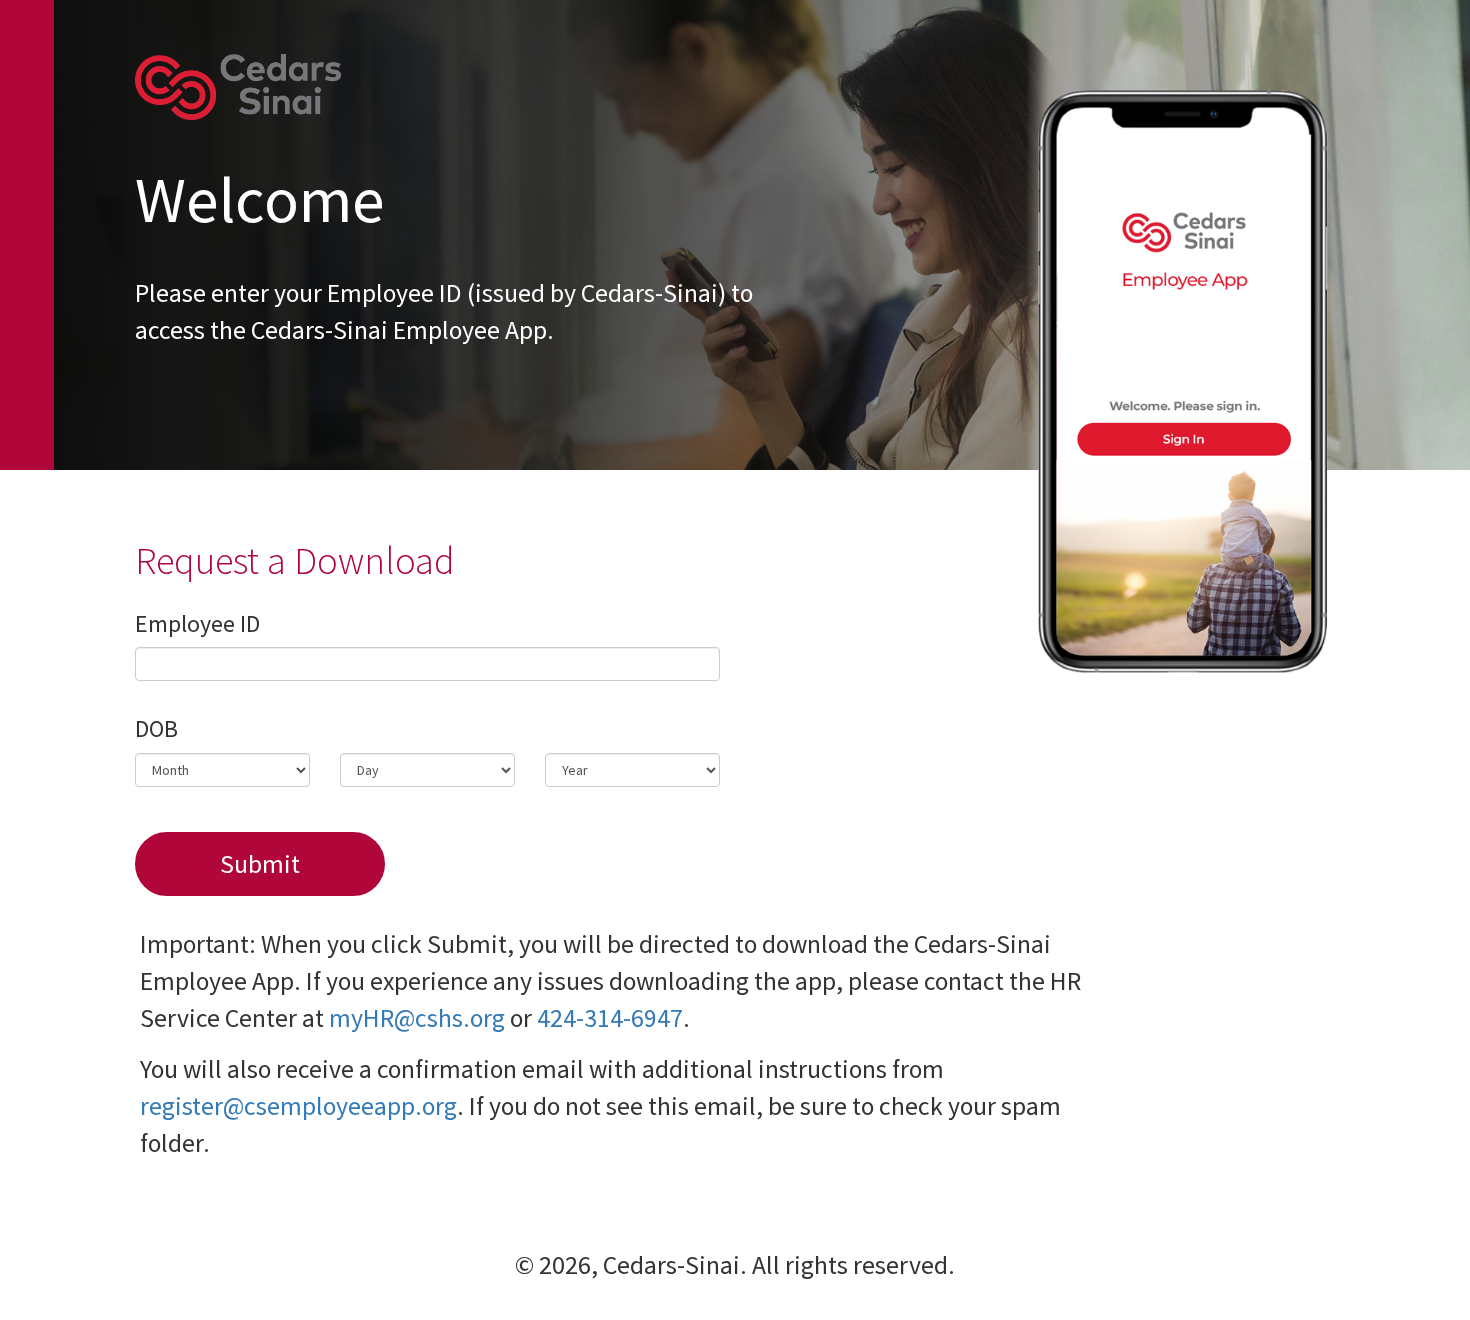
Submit (260, 864)
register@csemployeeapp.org (298, 1106)
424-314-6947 (610, 1018)
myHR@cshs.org (417, 1018)
